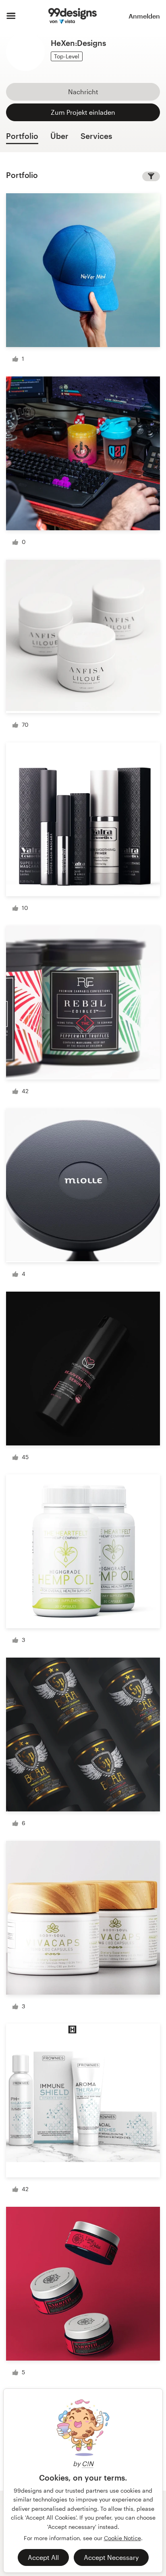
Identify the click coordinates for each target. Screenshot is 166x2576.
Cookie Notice (122, 2538)
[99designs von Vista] (72, 16)
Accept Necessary (111, 2557)
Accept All (43, 2557)
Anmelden (144, 16)
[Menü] (11, 16)
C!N (88, 2463)
